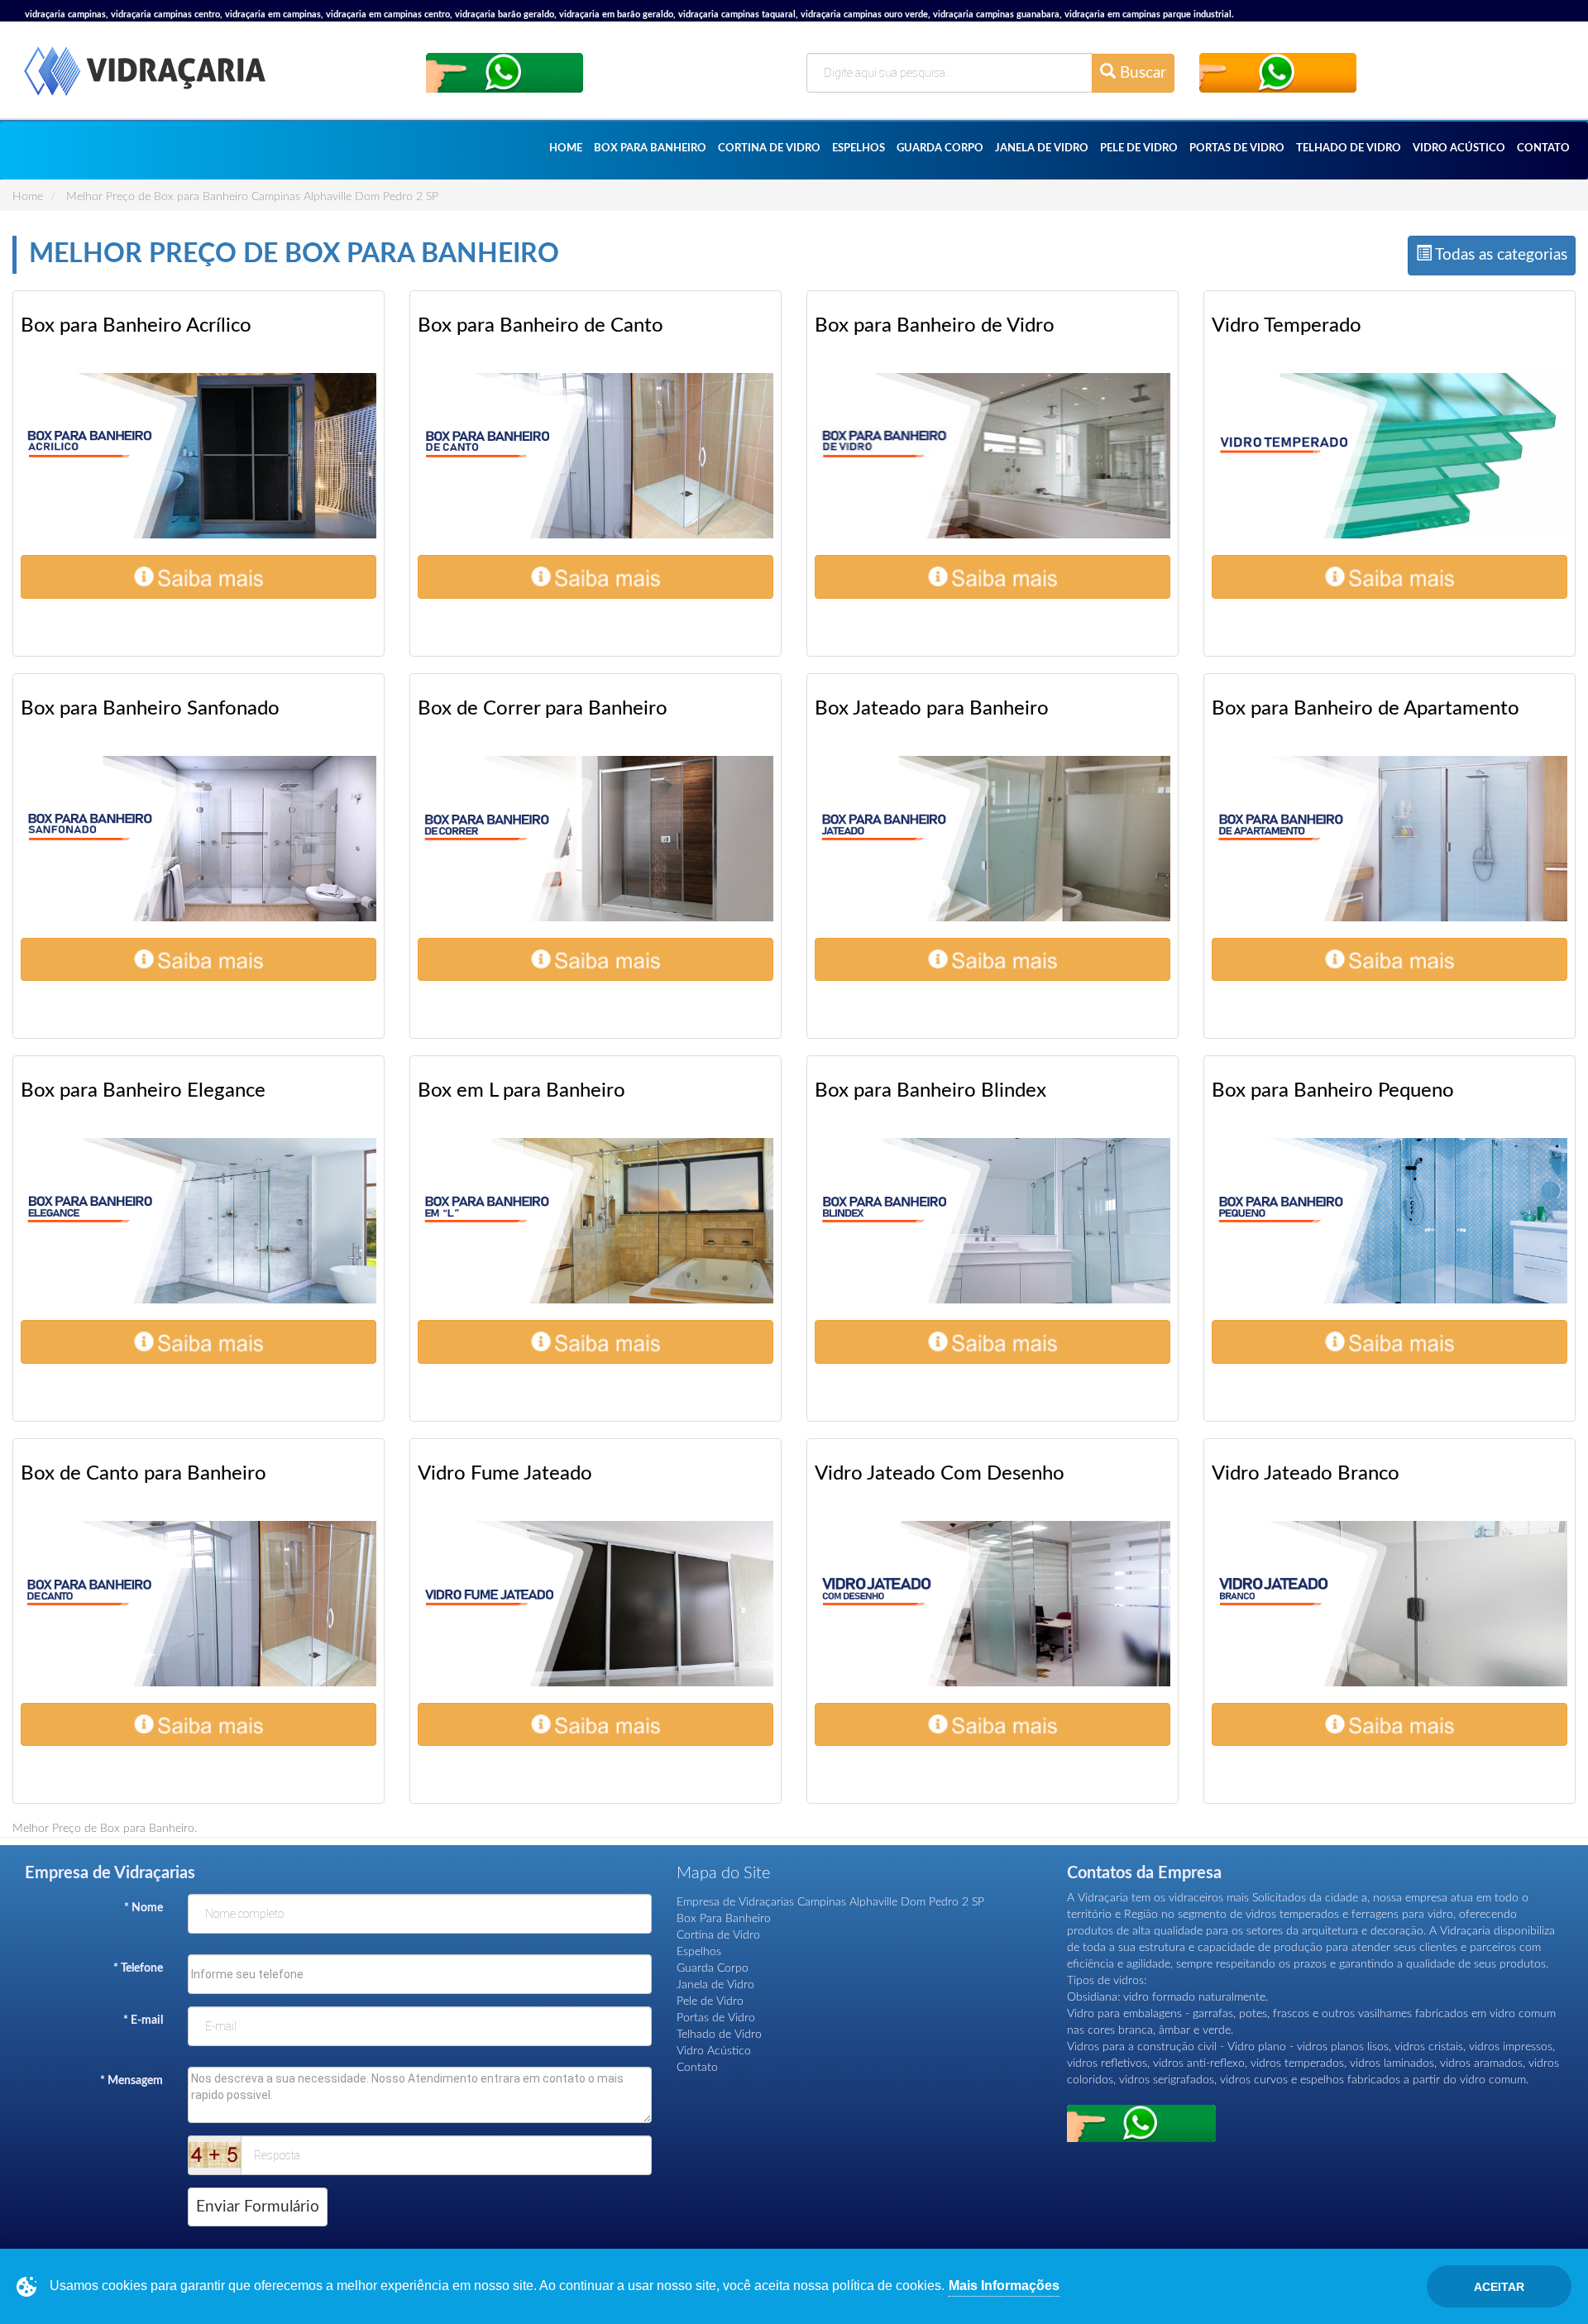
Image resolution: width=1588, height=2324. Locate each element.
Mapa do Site (723, 1873)
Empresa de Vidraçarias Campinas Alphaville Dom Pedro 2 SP (830, 1902)
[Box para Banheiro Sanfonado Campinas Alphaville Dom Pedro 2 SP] (198, 839)
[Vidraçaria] (145, 81)
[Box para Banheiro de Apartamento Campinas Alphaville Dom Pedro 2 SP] (1389, 839)
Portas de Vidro (1237, 148)
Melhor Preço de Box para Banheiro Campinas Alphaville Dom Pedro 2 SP (252, 197)
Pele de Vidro (1139, 148)
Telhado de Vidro (1349, 148)
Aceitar (1499, 2287)
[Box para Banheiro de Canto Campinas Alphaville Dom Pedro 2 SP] (595, 456)
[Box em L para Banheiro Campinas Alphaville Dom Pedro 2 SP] (595, 1221)
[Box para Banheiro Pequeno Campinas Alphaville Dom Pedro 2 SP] (1389, 1221)
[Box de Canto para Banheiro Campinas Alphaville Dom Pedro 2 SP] (198, 1604)
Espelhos (859, 148)
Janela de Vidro (1042, 148)
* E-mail (143, 2020)
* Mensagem (132, 2081)
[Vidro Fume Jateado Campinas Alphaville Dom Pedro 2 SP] (595, 1604)
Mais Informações (1004, 2286)
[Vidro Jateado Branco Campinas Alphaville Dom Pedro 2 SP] (1389, 1604)
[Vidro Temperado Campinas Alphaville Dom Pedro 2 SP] (1389, 456)
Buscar (1141, 73)
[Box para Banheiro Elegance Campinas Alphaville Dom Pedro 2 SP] (198, 1221)
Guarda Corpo (940, 148)
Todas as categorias (1500, 255)
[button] (198, 577)
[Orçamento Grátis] (505, 72)
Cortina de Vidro (769, 148)
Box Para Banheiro (650, 148)
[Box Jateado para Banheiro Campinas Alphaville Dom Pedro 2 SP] (992, 839)
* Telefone (138, 1968)
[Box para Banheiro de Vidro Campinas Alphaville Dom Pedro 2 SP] (992, 456)
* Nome (143, 1908)
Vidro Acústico (1459, 148)
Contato (1543, 148)
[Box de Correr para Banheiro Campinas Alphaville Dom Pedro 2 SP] (595, 839)
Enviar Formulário (258, 2207)
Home (566, 148)
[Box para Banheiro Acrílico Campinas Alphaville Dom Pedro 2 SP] (198, 456)
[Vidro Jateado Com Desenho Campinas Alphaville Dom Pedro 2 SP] (992, 1604)
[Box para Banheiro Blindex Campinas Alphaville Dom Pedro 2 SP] (992, 1221)
